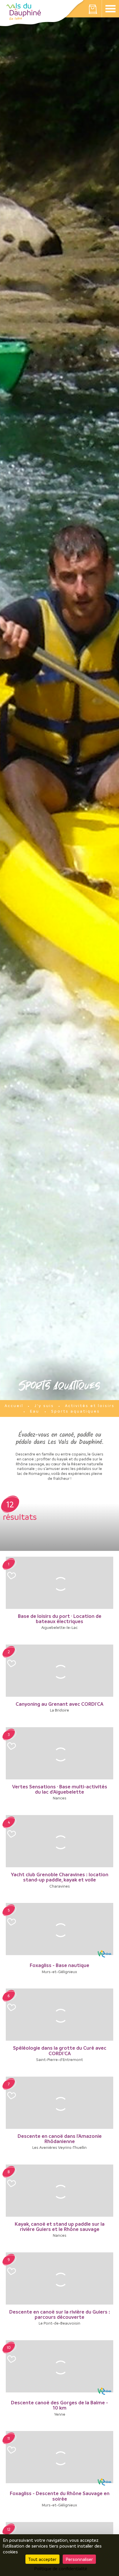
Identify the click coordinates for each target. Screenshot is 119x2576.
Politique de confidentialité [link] (61, 2568)
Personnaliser (79, 2559)
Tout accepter (42, 2559)
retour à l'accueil (24, 12)
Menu (110, 9)
